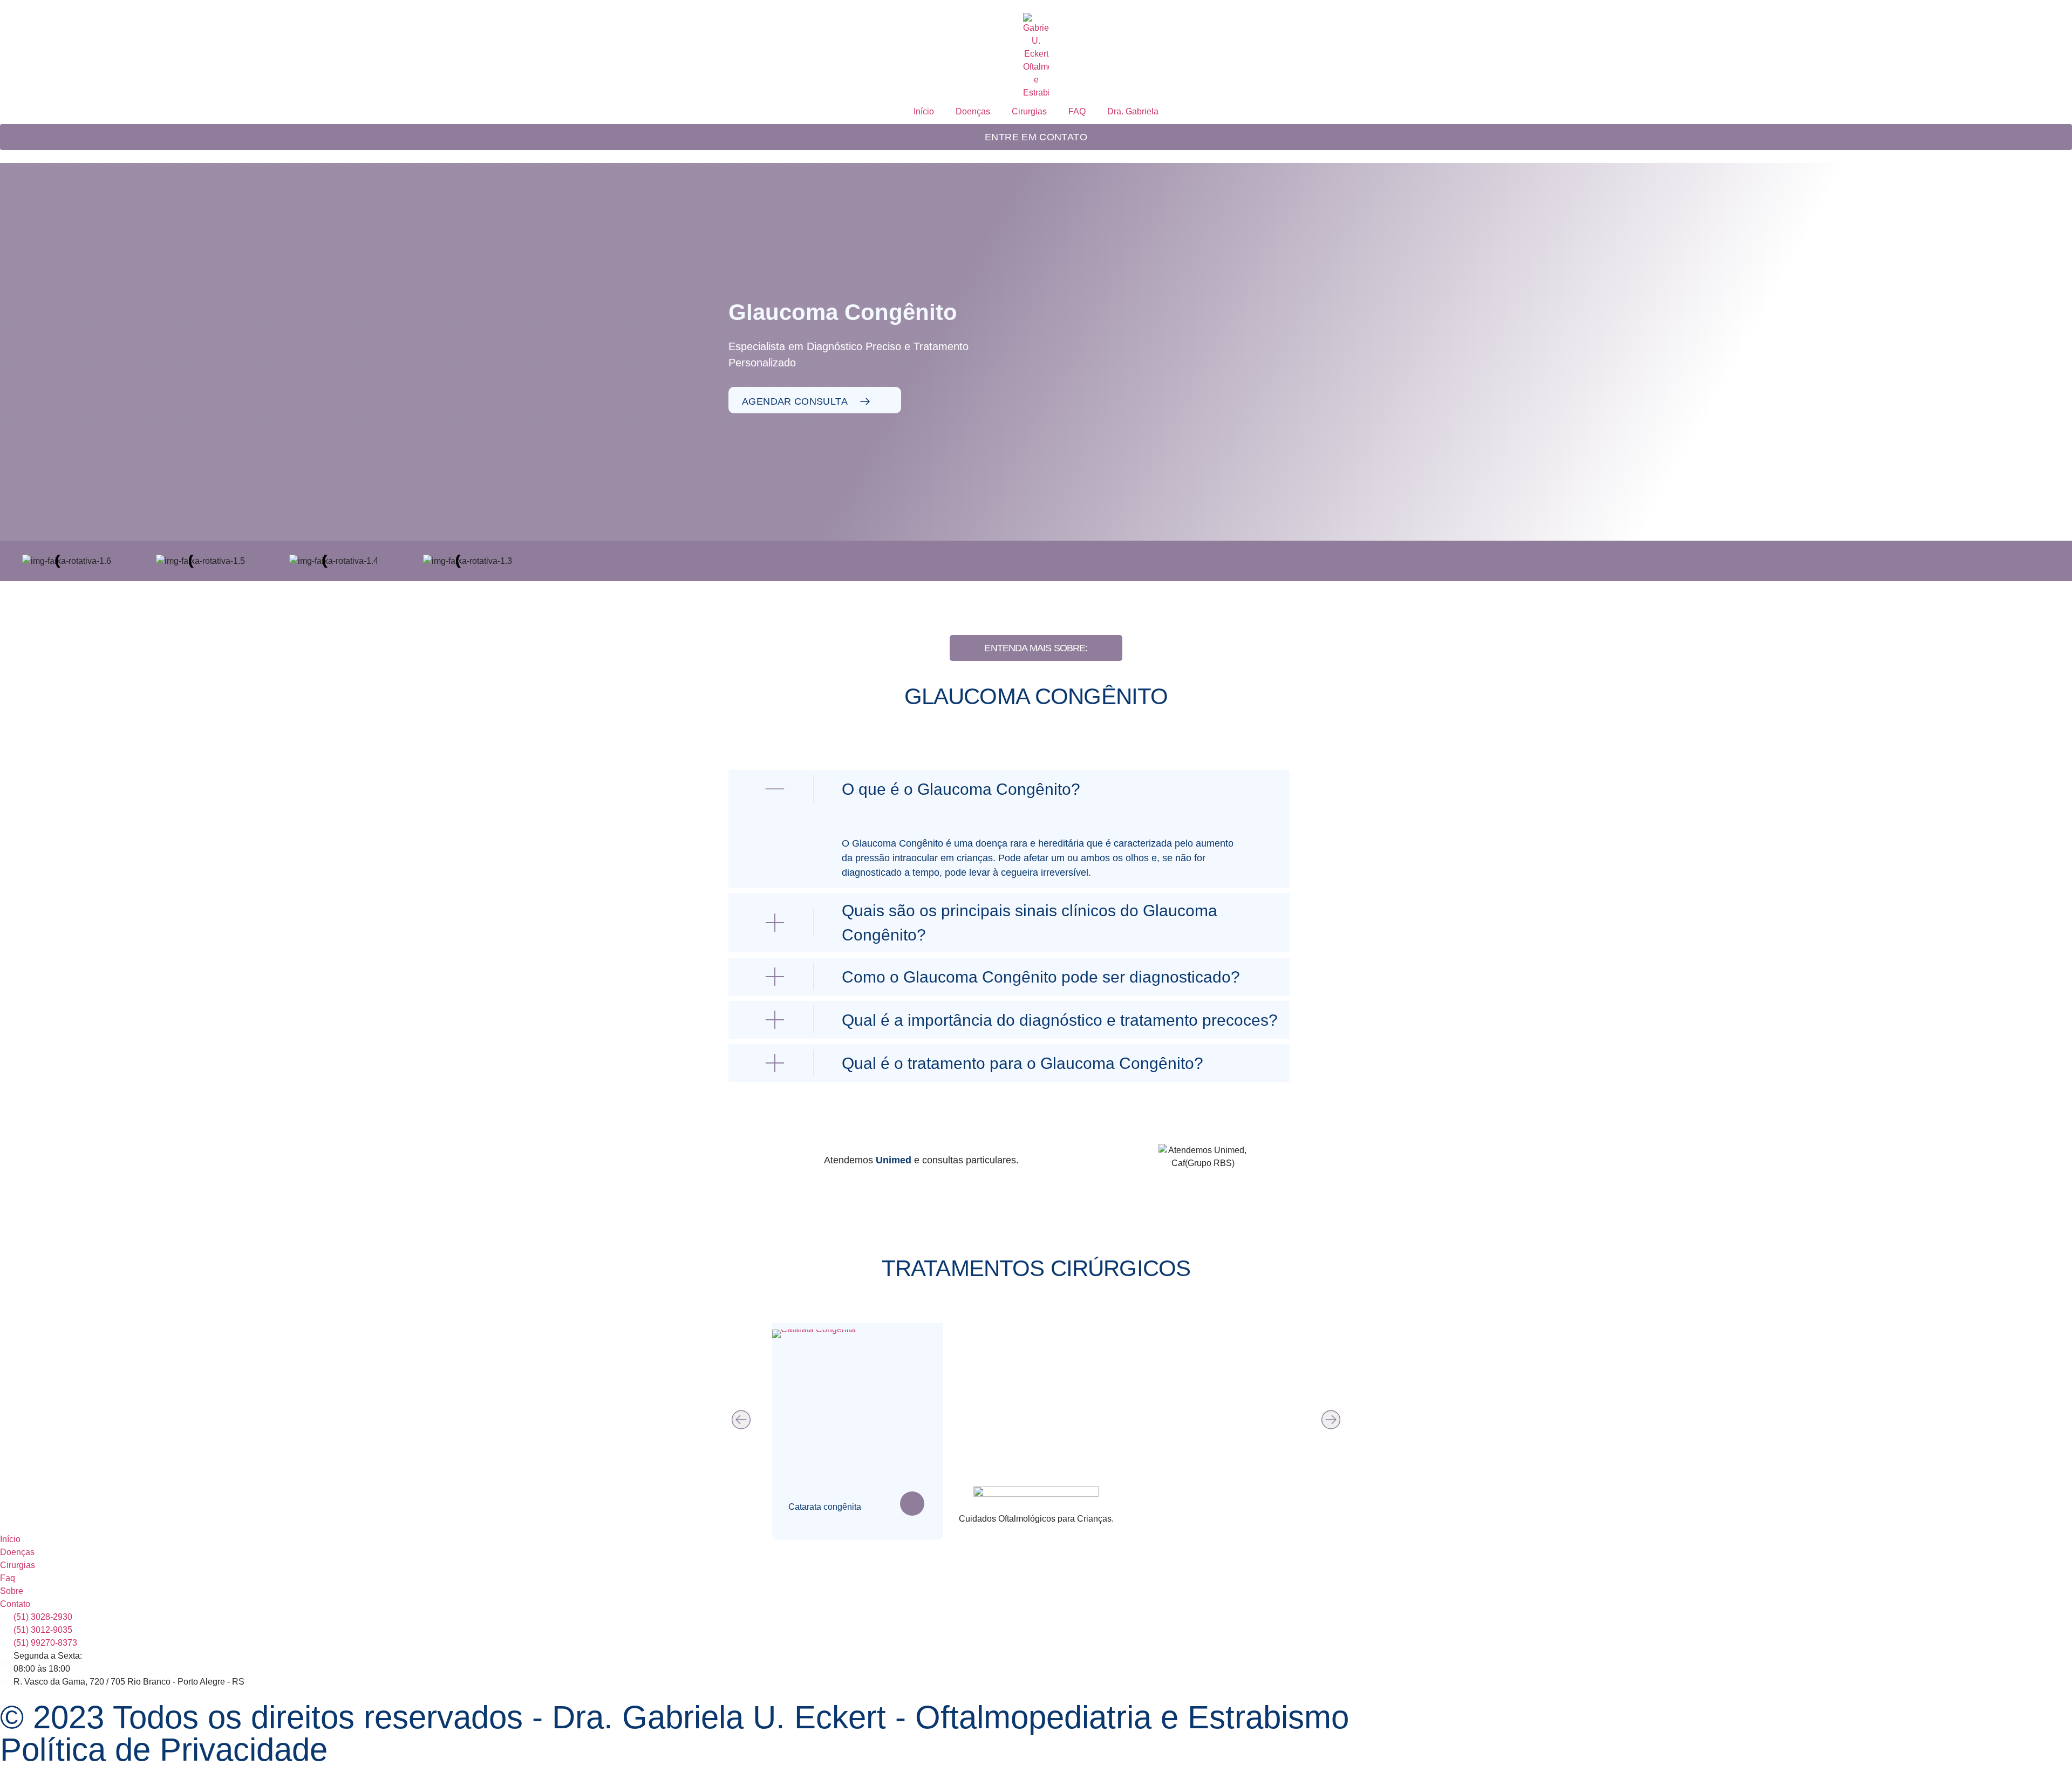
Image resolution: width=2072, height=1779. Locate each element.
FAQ (1077, 111)
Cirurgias (1029, 111)
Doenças (973, 111)
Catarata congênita (825, 1507)
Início (924, 111)
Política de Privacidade (164, 1750)
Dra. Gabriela (1133, 111)
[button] (741, 1420)
